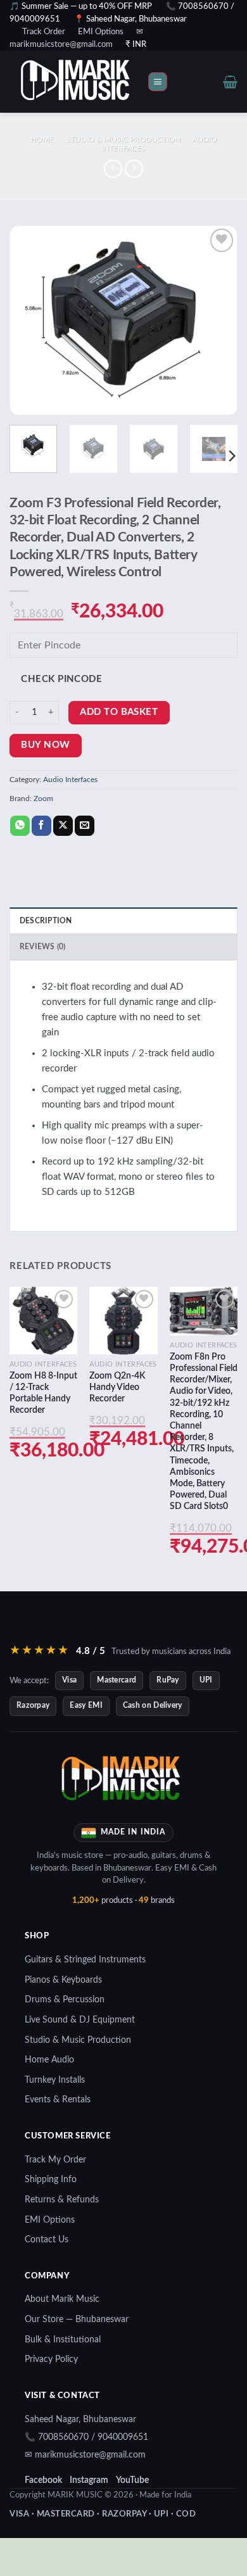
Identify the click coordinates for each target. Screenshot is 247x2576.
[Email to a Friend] (85, 826)
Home (42, 139)
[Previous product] (134, 169)
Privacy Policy (51, 2359)
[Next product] (113, 169)
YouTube (132, 2480)
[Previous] (30, 320)
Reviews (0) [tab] (43, 947)
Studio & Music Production (123, 139)
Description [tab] (46, 921)
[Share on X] (63, 826)
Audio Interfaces (70, 780)
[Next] (217, 320)
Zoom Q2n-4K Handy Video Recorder (117, 1387)
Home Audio (49, 2060)
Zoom (43, 799)
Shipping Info (51, 2180)
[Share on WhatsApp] (20, 826)
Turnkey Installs (55, 2080)
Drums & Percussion (65, 2000)
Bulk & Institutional (63, 2340)
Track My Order (55, 2160)
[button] (158, 82)
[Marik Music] (92, 82)
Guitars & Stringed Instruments (85, 1960)
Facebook (43, 2480)
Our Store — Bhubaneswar (77, 2320)
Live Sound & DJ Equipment (80, 2020)
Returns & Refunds (62, 2200)
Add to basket (119, 712)
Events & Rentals (58, 2100)
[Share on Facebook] (41, 826)
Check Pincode (61, 679)
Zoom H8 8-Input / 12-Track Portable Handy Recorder (43, 1393)
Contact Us (47, 2240)
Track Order (44, 32)
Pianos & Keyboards (63, 1980)
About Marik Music (62, 2299)
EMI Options (101, 32)
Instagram (89, 2480)
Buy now (45, 745)
